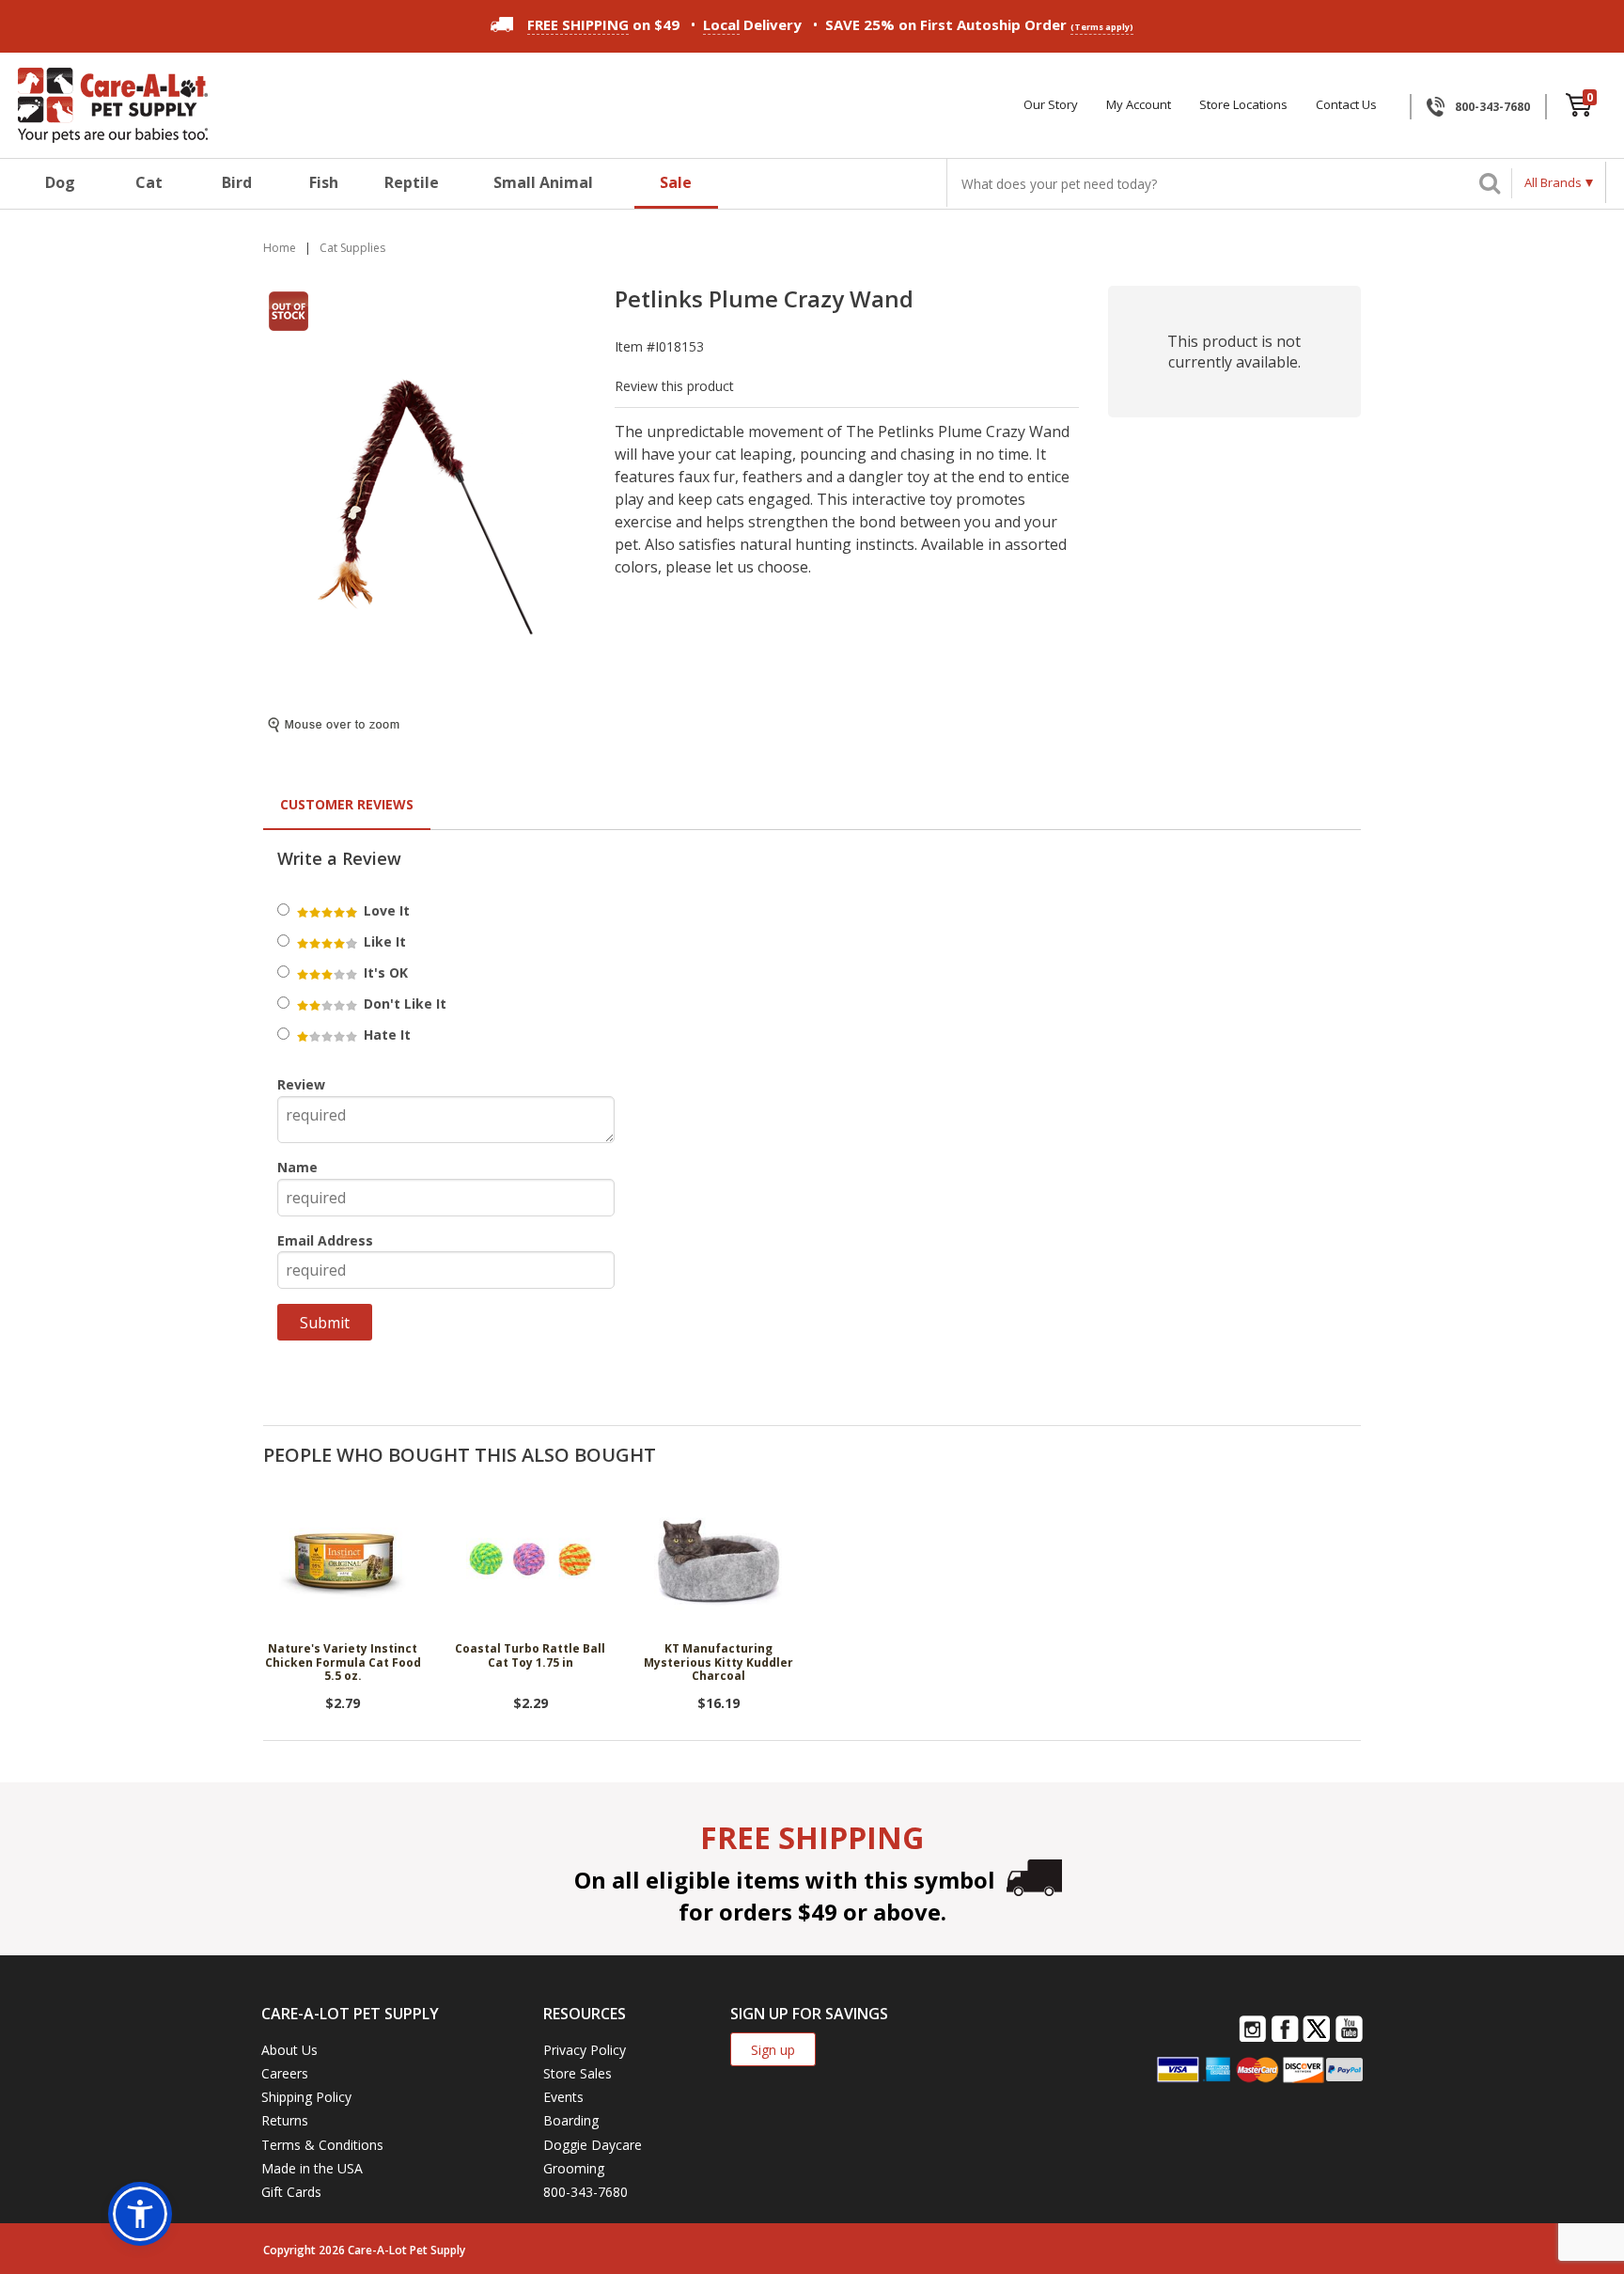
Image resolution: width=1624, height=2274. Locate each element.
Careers (285, 2073)
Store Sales (578, 2073)
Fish (324, 182)
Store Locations (1243, 105)
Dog (60, 182)
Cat (149, 182)
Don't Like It (403, 1004)
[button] (140, 2214)
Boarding (571, 2120)
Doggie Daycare (593, 2145)
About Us (289, 2050)
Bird (237, 182)
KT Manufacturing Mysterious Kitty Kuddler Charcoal (718, 1663)
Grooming (574, 2168)
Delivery (752, 24)
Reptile (412, 182)
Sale (676, 182)
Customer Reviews (347, 804)
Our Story (1051, 105)
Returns (285, 2120)
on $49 (603, 24)
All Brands (1553, 182)
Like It (383, 941)
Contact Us (1346, 105)
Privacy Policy (585, 2050)
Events (563, 2097)
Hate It (385, 1035)
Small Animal (543, 182)
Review (301, 1084)
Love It (385, 910)
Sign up (773, 2050)
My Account (1139, 105)
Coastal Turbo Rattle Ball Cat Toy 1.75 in (530, 1656)
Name (297, 1167)
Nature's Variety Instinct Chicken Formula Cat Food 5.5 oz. (343, 1663)
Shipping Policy (306, 2097)
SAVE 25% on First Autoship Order (979, 24)
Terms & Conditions (322, 2145)
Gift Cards (291, 2192)
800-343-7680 (1492, 107)
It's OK (384, 972)
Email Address (325, 1240)
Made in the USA (312, 2168)
